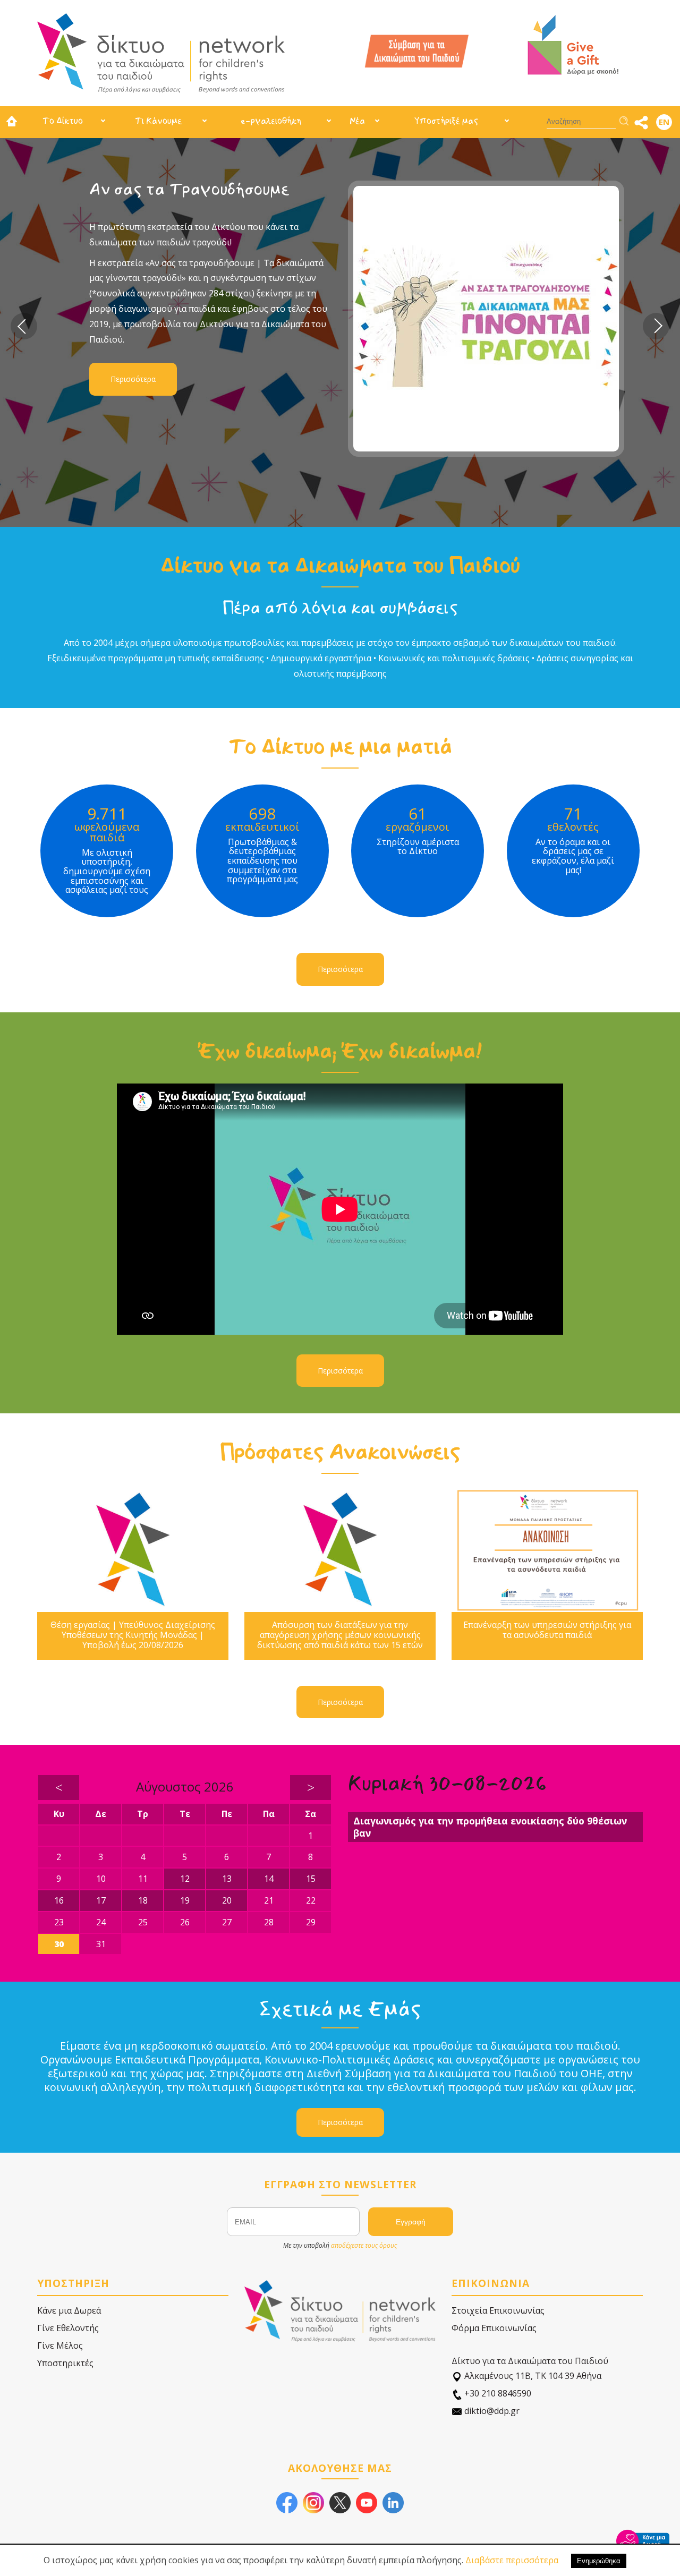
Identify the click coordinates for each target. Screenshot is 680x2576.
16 (59, 1900)
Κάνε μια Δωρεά (69, 2310)
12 (185, 1879)
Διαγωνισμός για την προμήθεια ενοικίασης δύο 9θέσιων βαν (490, 1827)
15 (311, 1879)
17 (101, 1900)
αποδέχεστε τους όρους (364, 2245)
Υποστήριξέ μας (446, 121)
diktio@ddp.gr (491, 2411)
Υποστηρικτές (65, 2363)
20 (227, 1900)
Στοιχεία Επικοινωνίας (498, 2310)
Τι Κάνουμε (158, 121)
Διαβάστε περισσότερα (512, 2560)
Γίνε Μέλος (60, 2345)
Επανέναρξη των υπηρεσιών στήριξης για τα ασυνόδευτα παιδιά (547, 1630)
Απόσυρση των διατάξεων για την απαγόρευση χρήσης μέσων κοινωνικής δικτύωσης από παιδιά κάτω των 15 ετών (340, 1635)
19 (185, 1900)
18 (143, 1900)
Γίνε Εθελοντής (68, 2328)
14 (269, 1879)
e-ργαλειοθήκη (271, 121)
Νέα (357, 121)
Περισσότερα (133, 379)
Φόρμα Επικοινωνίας (494, 2328)
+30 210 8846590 (497, 2393)
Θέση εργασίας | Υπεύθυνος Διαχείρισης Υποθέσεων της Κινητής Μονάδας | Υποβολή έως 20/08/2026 (133, 1635)
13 (227, 1879)
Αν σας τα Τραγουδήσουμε (189, 189)
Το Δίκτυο (63, 121)
